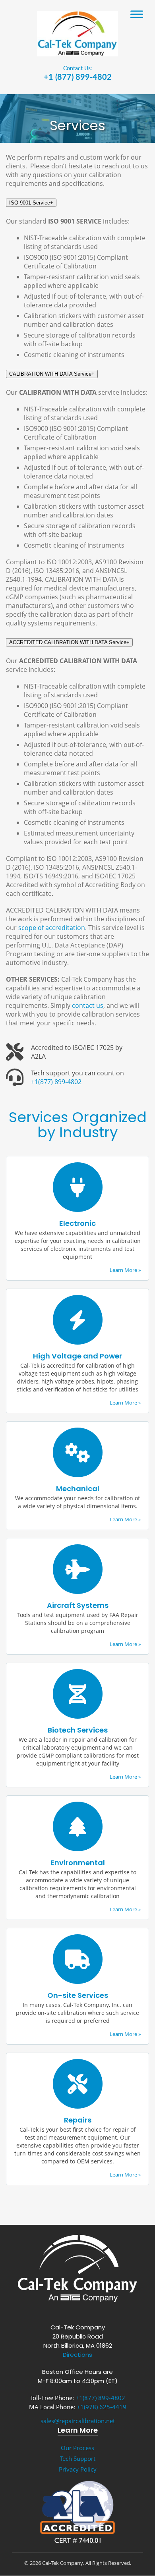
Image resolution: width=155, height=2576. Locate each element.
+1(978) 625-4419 (102, 2407)
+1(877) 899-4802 (56, 1082)
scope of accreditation (52, 928)
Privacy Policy (78, 2469)
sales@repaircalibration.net (78, 2421)
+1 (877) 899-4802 (78, 77)
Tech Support (78, 2458)
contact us (88, 1005)
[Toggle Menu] (137, 14)
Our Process (77, 2448)
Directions (77, 2355)
